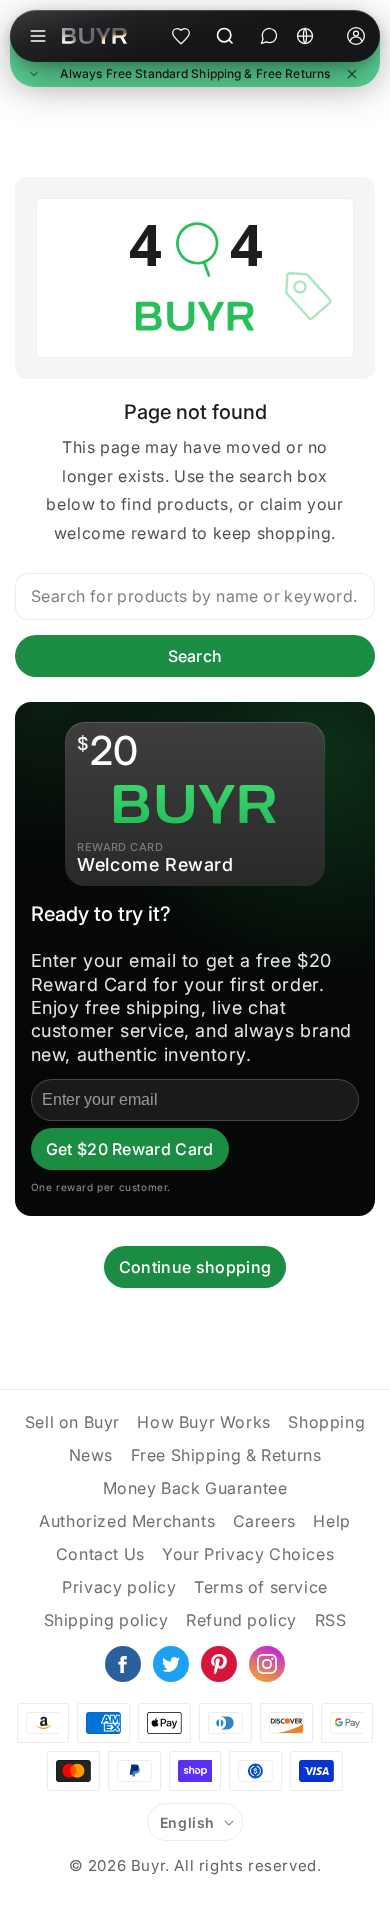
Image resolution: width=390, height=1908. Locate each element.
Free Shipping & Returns (226, 1455)
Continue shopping (195, 1267)
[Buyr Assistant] (269, 36)
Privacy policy (119, 1587)
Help (331, 1521)
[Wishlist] (181, 36)
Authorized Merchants (127, 1521)
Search (195, 656)
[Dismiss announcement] (352, 74)
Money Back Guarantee (195, 1488)
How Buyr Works (203, 1422)
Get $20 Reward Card (130, 1149)
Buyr (148, 1865)
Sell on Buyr (72, 1422)
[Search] (225, 36)
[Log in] (356, 36)
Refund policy (241, 1620)
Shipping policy (106, 1620)
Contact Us (100, 1554)
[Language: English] (312, 36)
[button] (195, 74)
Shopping (326, 1422)
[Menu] (38, 36)
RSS (331, 1620)
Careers (264, 1521)
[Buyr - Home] (94, 36)
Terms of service (261, 1587)
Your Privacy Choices (248, 1554)
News (91, 1455)
